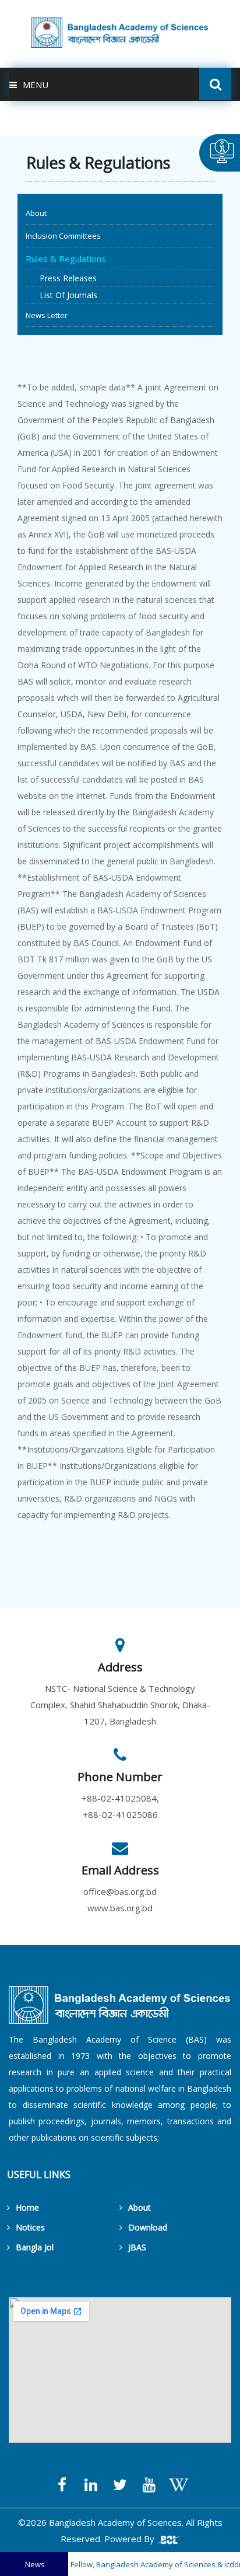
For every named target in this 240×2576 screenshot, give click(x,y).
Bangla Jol (35, 2247)
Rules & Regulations (66, 259)
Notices (30, 2227)
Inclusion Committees (63, 236)
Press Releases (61, 278)
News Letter (47, 315)
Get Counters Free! (198, 2266)
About (36, 213)
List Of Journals (61, 295)
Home (27, 2207)
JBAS (137, 2247)
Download (148, 2227)
